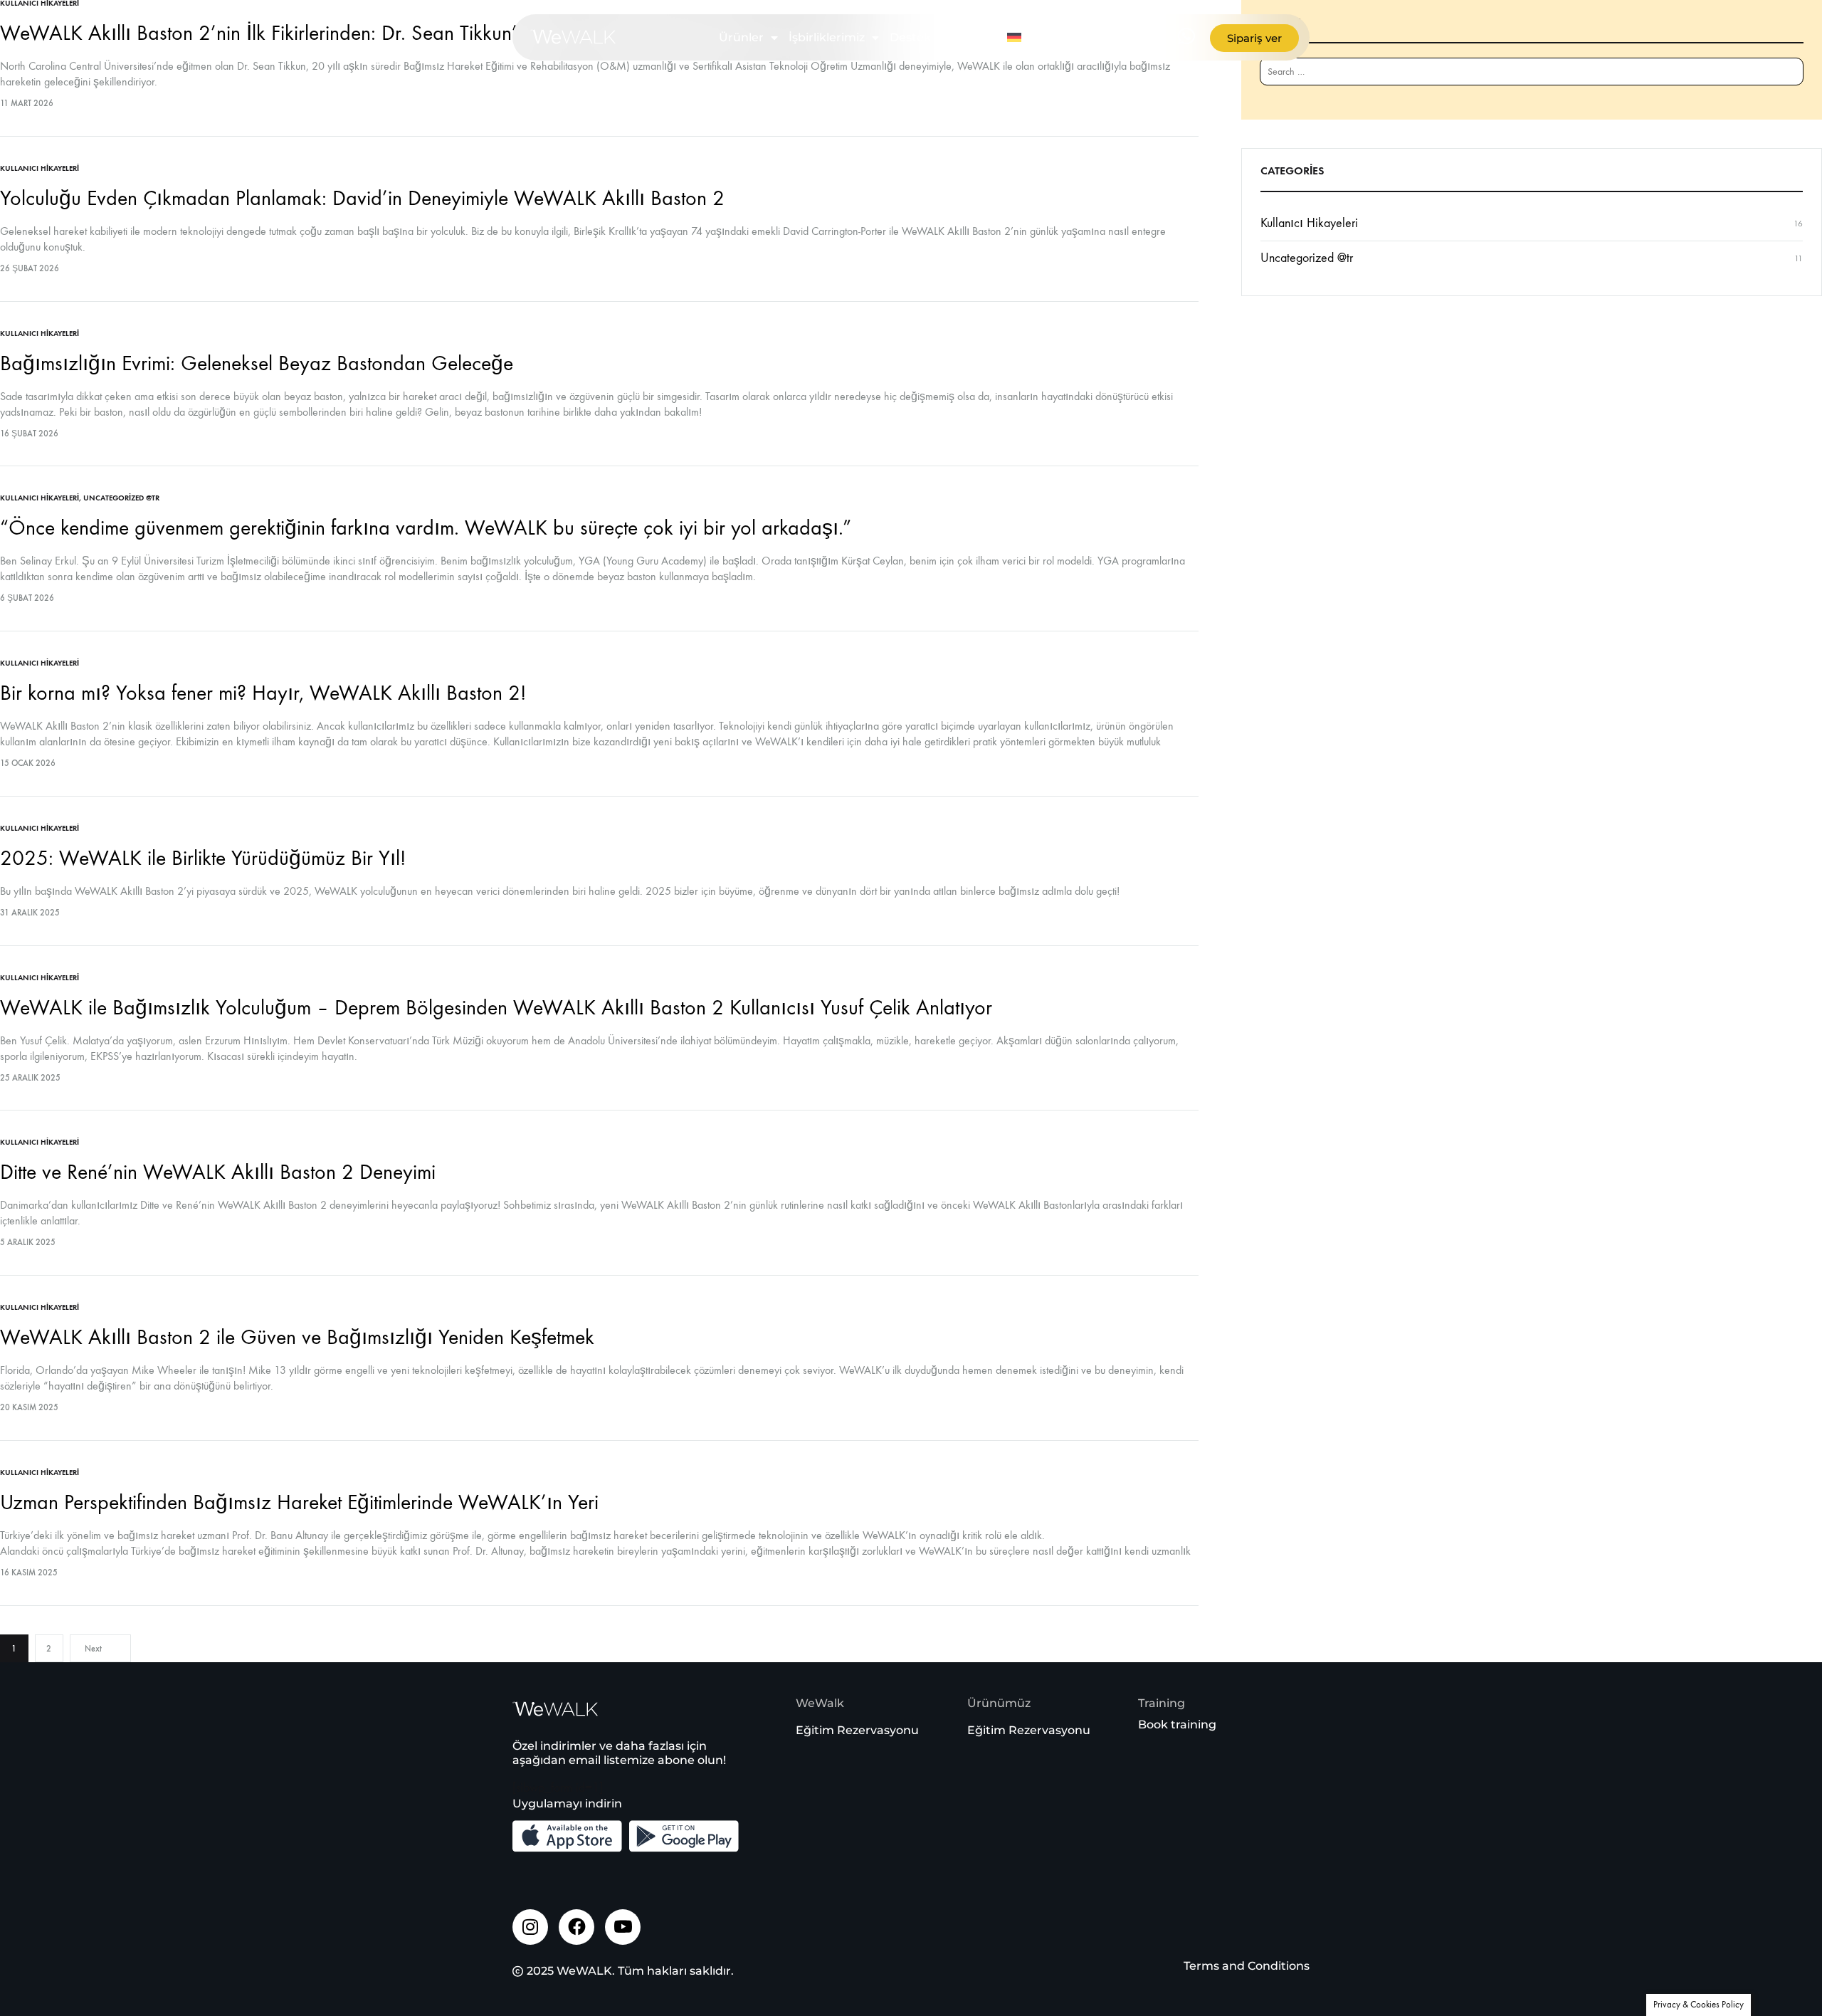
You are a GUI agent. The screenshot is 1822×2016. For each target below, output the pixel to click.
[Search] (1781, 79)
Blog (969, 37)
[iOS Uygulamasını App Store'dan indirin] (567, 1836)
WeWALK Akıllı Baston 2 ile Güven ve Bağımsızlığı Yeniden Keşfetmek (297, 1337)
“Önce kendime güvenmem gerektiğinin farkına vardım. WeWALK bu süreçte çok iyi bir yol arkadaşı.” (426, 528)
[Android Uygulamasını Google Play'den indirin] (684, 1836)
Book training (1177, 1724)
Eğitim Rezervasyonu (857, 1730)
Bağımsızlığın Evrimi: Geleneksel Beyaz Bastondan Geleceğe (257, 363)
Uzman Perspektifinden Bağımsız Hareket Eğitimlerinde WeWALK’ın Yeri (299, 1502)
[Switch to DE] (1016, 38)
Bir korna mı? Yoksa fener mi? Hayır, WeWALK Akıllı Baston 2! (263, 693)
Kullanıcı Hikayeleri (40, 168)
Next (93, 1649)
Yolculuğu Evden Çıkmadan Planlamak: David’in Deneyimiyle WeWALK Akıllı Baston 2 (362, 198)
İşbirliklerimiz (827, 37)
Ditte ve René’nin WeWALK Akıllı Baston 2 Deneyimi (218, 1172)
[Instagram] (530, 1927)
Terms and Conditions (1247, 1966)
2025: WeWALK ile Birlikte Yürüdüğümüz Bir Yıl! (203, 858)
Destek (910, 37)
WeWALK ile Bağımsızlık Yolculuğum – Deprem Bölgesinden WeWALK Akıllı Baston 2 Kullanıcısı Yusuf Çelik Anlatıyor (496, 1008)
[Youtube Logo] (623, 1927)
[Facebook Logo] (576, 1927)
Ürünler (741, 37)
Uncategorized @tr (121, 498)
